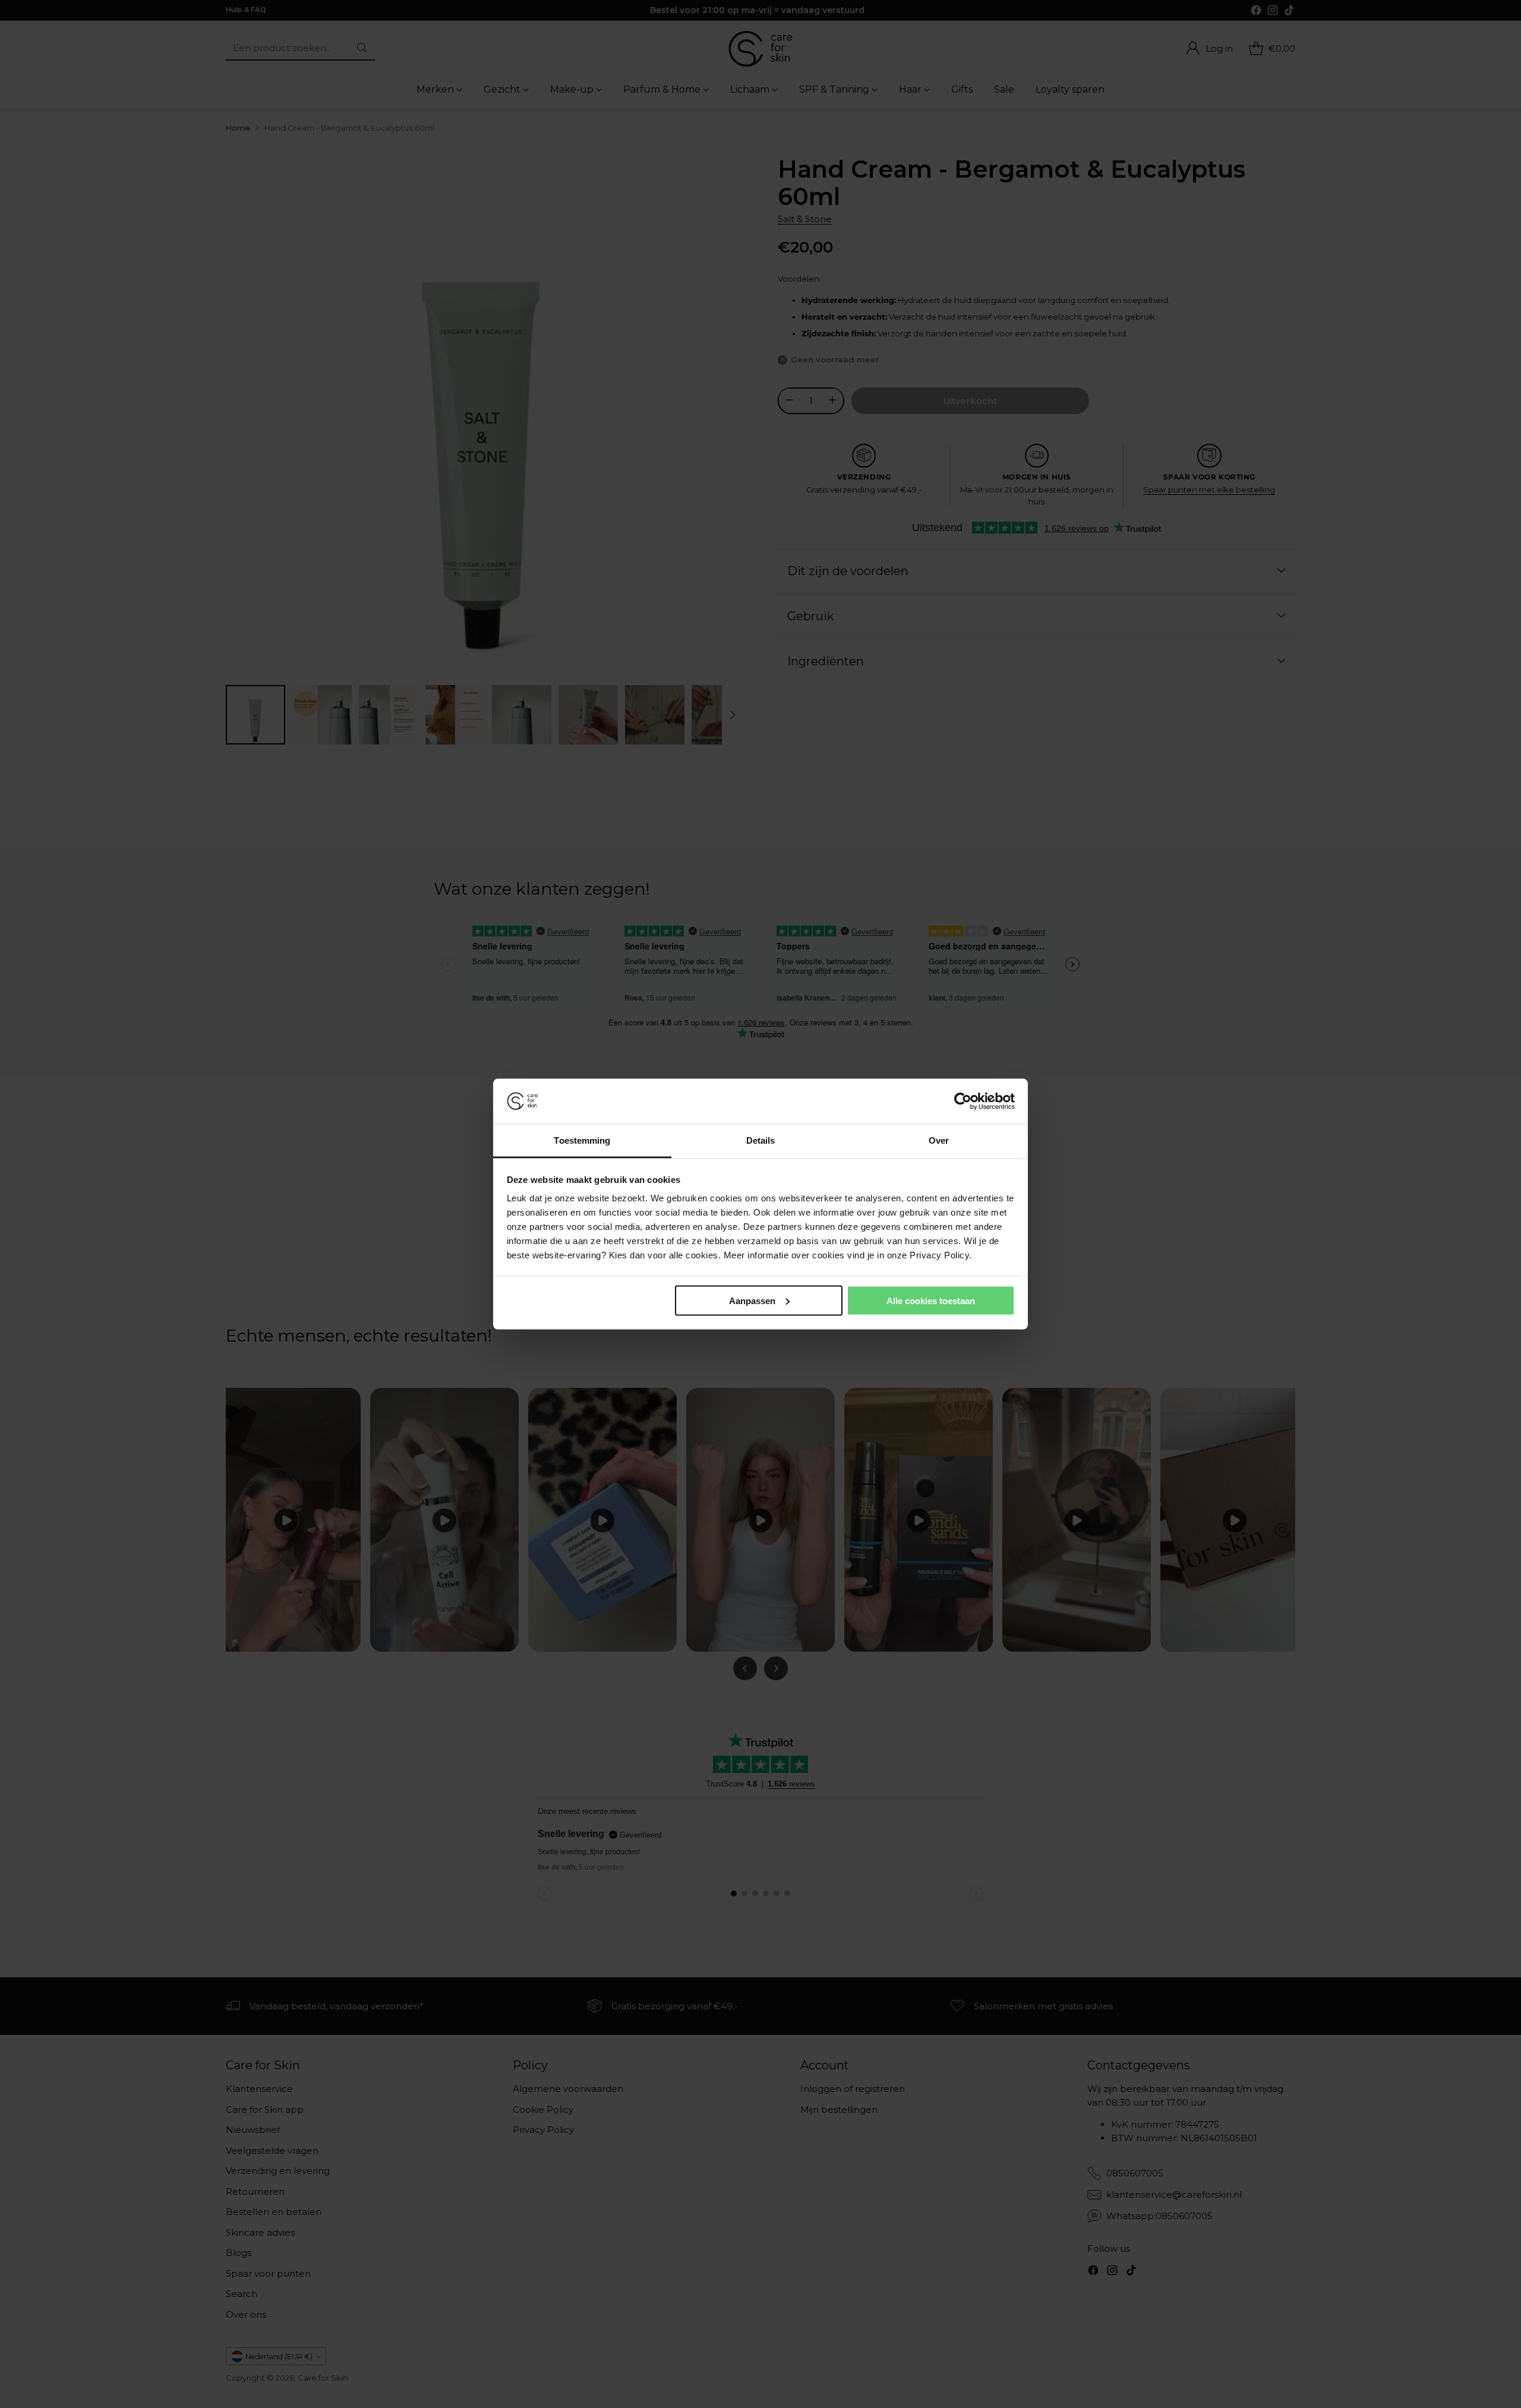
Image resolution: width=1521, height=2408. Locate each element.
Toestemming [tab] (582, 1140)
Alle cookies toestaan (931, 1300)
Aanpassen (752, 1300)
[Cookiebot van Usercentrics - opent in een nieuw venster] (963, 1102)
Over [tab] (939, 1140)
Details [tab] (761, 1140)
